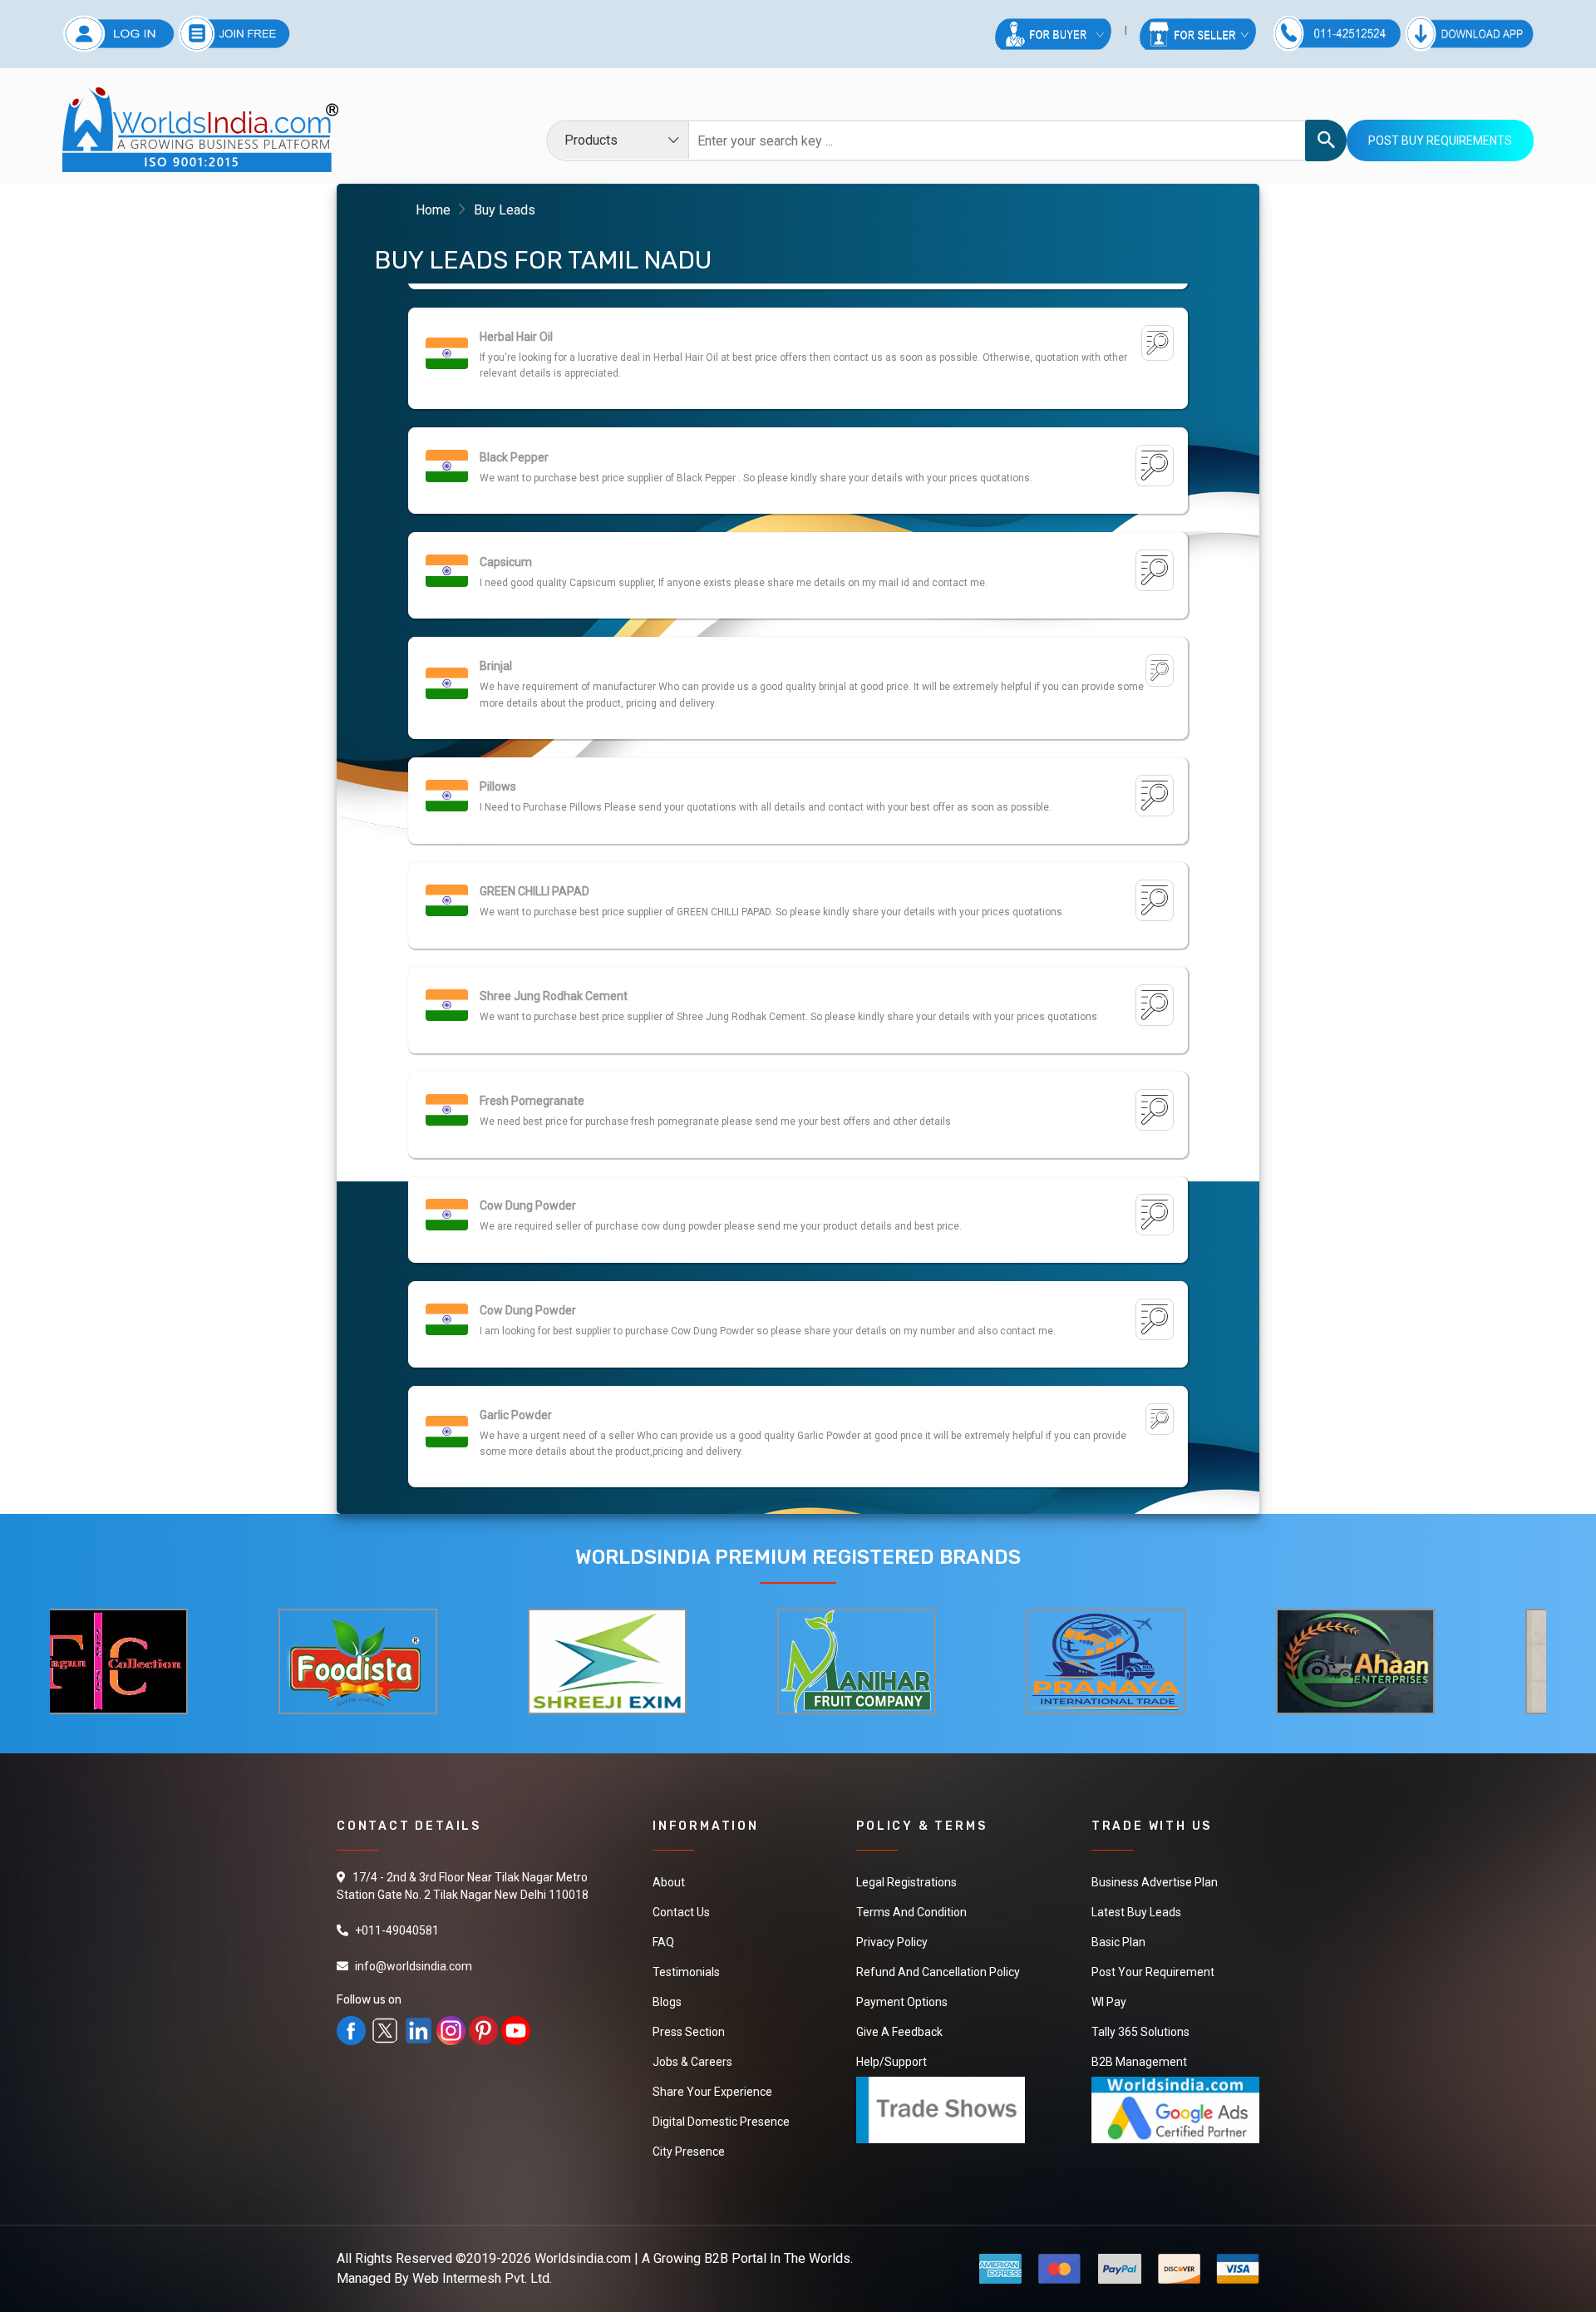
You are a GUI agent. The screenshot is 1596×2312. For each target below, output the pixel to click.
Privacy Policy (892, 1942)
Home (433, 210)
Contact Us (681, 1912)
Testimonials (686, 1972)
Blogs (667, 2002)
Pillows (498, 667)
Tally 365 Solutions (1140, 2032)
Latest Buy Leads (1136, 1912)
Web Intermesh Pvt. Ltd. (482, 2278)
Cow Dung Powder (528, 1086)
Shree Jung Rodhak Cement (554, 876)
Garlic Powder (516, 1295)
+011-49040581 (397, 1930)
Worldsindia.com (583, 2258)
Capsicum (506, 442)
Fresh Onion (511, 1416)
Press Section (689, 2032)
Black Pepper (514, 338)
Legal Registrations (906, 1882)
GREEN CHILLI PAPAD (534, 771)
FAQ (663, 1942)
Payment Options (902, 2002)
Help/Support (892, 2062)
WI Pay (1109, 2002)
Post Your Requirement (1153, 1972)
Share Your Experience (712, 2092)
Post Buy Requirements (1440, 140)
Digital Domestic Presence (721, 2122)
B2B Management (1139, 2062)
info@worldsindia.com (414, 1966)
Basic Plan (1118, 1942)
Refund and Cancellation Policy (938, 1972)
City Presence (689, 2152)
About (669, 1882)
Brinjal (496, 546)
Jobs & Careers (692, 2062)
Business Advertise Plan (1155, 1882)
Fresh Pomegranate (532, 981)
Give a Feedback (899, 2032)
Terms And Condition (911, 1912)
